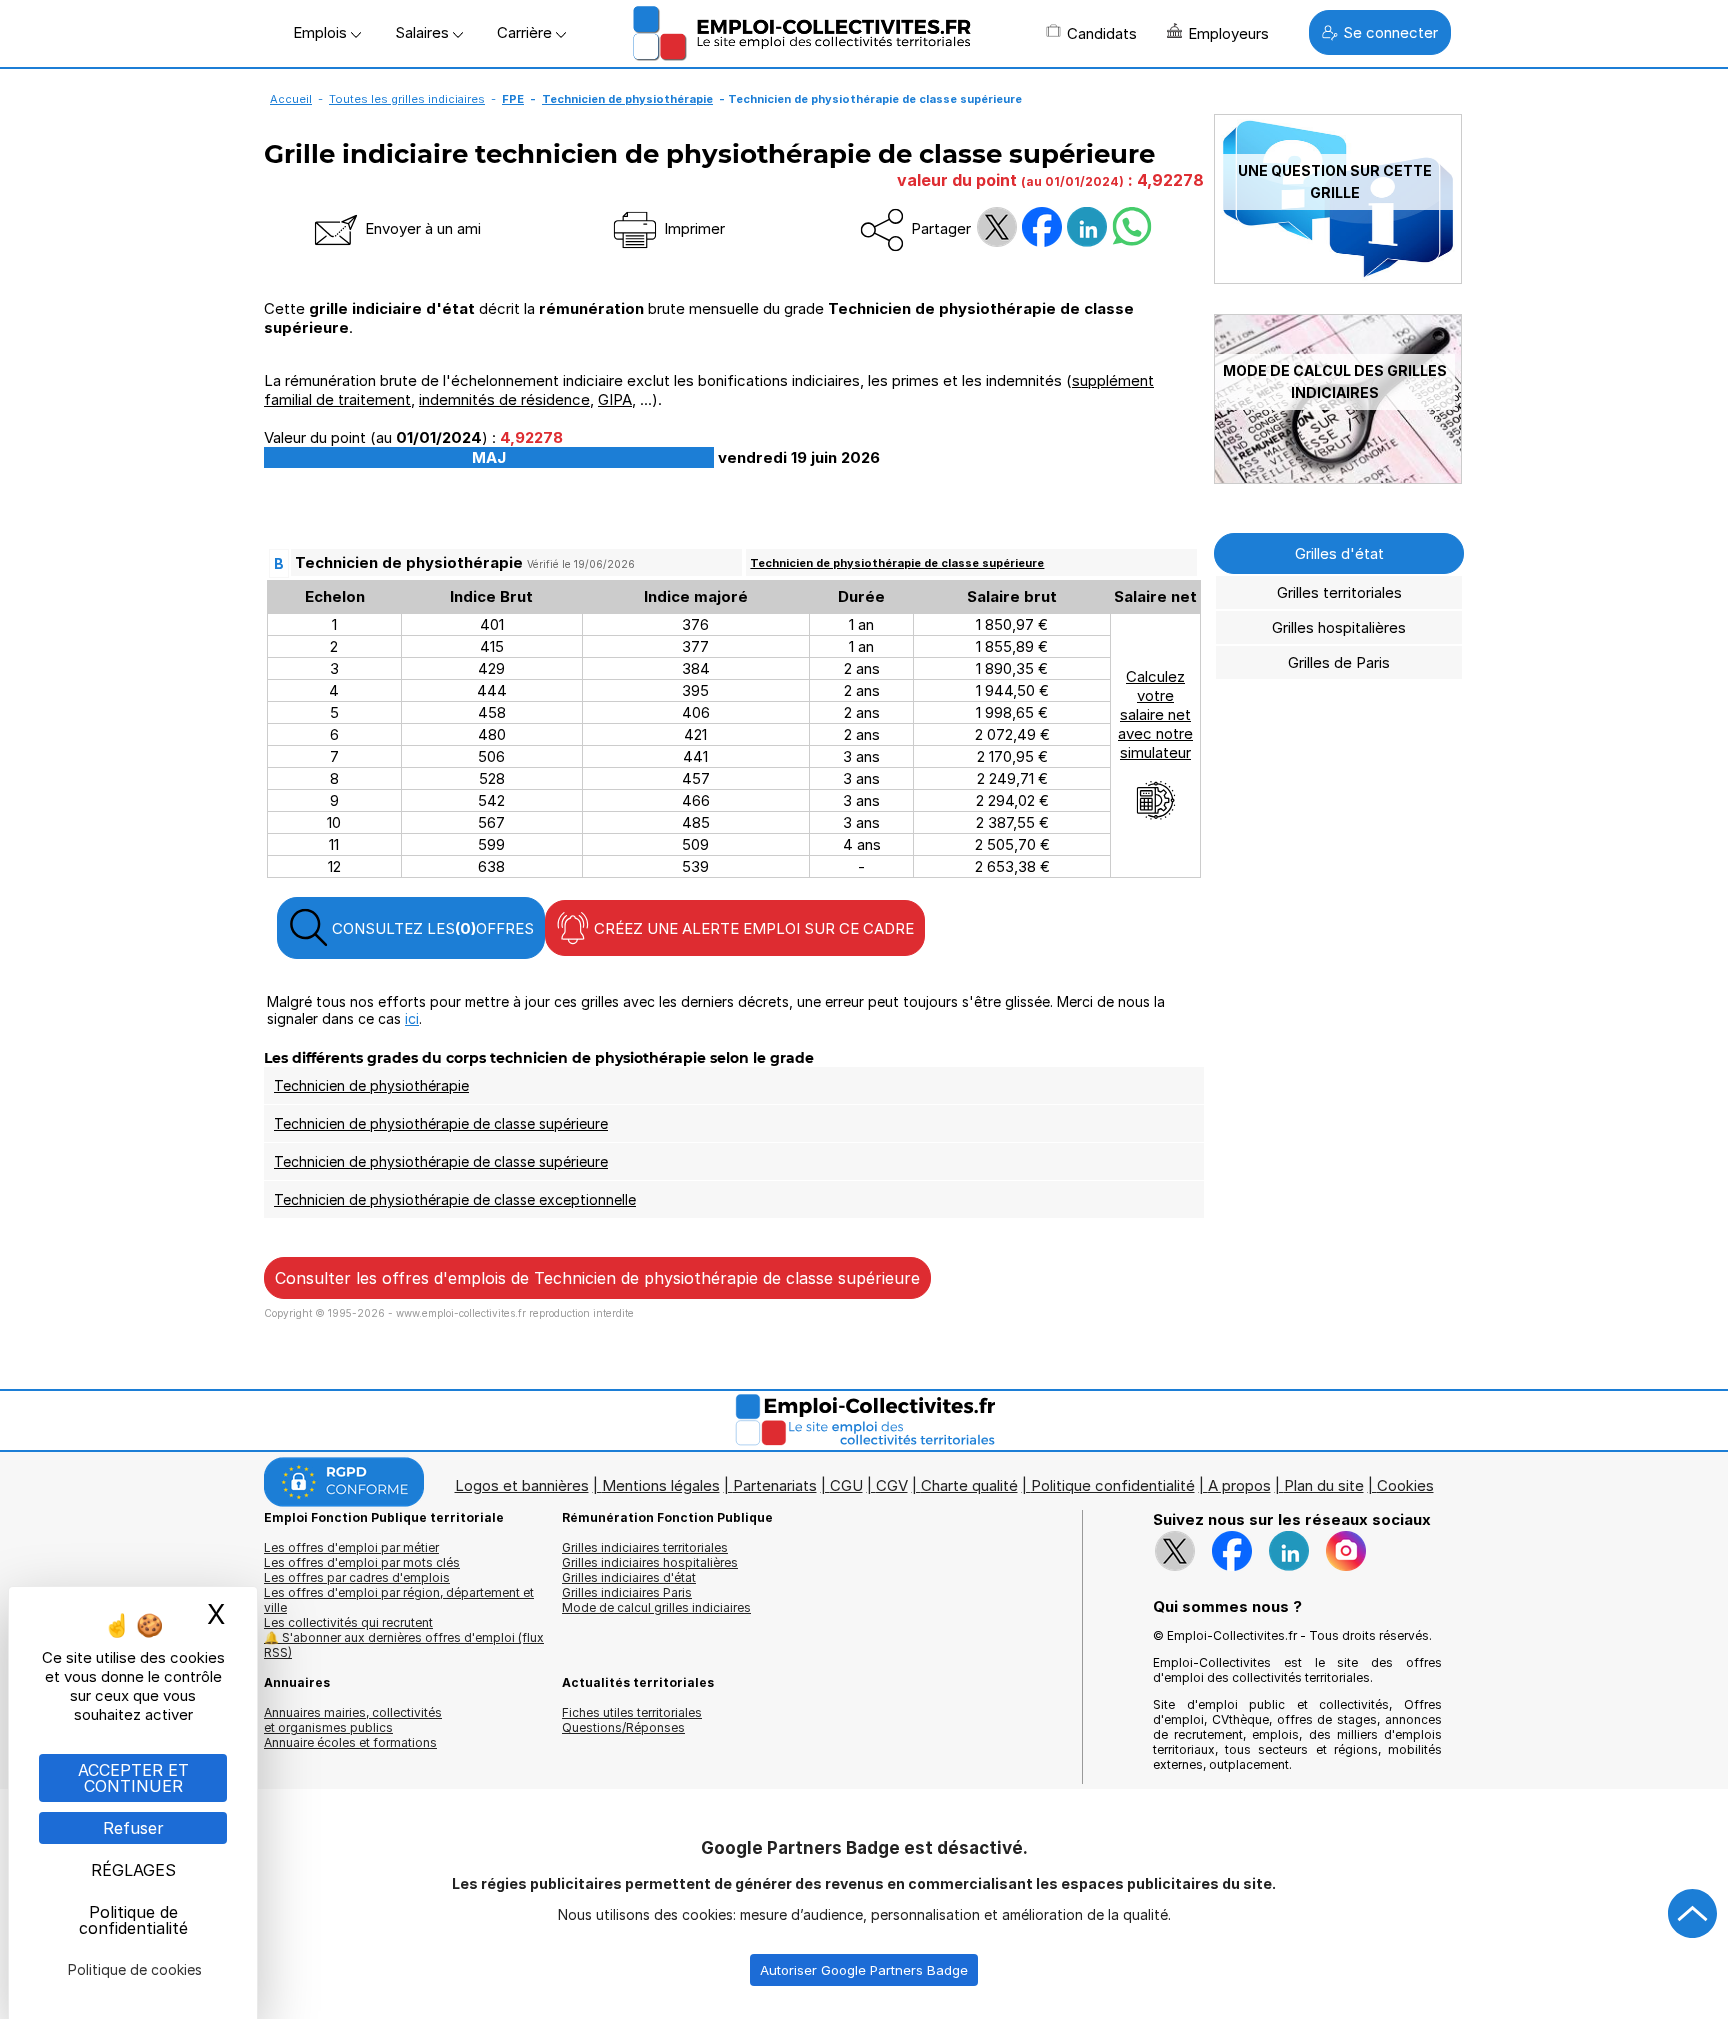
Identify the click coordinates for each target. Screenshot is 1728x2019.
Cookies (1405, 1485)
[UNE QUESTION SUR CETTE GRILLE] (1338, 278)
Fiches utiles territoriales (632, 1712)
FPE (513, 99)
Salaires (424, 32)
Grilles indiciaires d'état (629, 1577)
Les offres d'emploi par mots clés (362, 1562)
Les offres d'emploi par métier (351, 1547)
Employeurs (1228, 33)
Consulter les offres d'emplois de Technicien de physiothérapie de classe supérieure (597, 1278)
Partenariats (775, 1485)
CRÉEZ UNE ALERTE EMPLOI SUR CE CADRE (752, 928)
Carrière (526, 32)
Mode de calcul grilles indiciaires (656, 1607)
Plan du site (1324, 1485)
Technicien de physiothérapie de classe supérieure (897, 563)
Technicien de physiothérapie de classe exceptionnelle (455, 1199)
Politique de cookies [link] (135, 1969)
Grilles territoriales (1339, 592)
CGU (846, 1485)
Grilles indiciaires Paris (627, 1592)
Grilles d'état (1339, 553)
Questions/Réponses (623, 1727)
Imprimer (692, 228)
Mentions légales (661, 1485)
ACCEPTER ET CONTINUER (133, 1778)
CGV (892, 1485)
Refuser (133, 1828)
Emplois (322, 32)
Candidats (1102, 33)
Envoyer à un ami (421, 228)
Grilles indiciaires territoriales (645, 1547)
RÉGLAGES (133, 1870)
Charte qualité (969, 1485)
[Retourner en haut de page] (1693, 1914)
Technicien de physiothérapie (627, 99)
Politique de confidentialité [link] (133, 1920)
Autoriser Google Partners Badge (864, 1970)
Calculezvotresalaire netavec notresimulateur (1155, 714)
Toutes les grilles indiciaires (407, 99)
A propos (1239, 1485)
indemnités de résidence (504, 399)
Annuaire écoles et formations (350, 1742)
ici (412, 1018)
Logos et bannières (522, 1485)
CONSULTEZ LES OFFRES (431, 928)
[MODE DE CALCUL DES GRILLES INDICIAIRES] (1338, 478)
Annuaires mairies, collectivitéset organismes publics (353, 1720)
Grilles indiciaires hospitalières (650, 1562)
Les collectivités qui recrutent (348, 1622)
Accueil (291, 99)
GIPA (615, 399)
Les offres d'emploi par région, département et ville (399, 1600)
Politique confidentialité (1113, 1485)
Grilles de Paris (1339, 662)
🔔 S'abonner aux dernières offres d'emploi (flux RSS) (404, 1645)
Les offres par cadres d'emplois (357, 1577)
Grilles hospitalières (1339, 627)
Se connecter (1390, 32)
